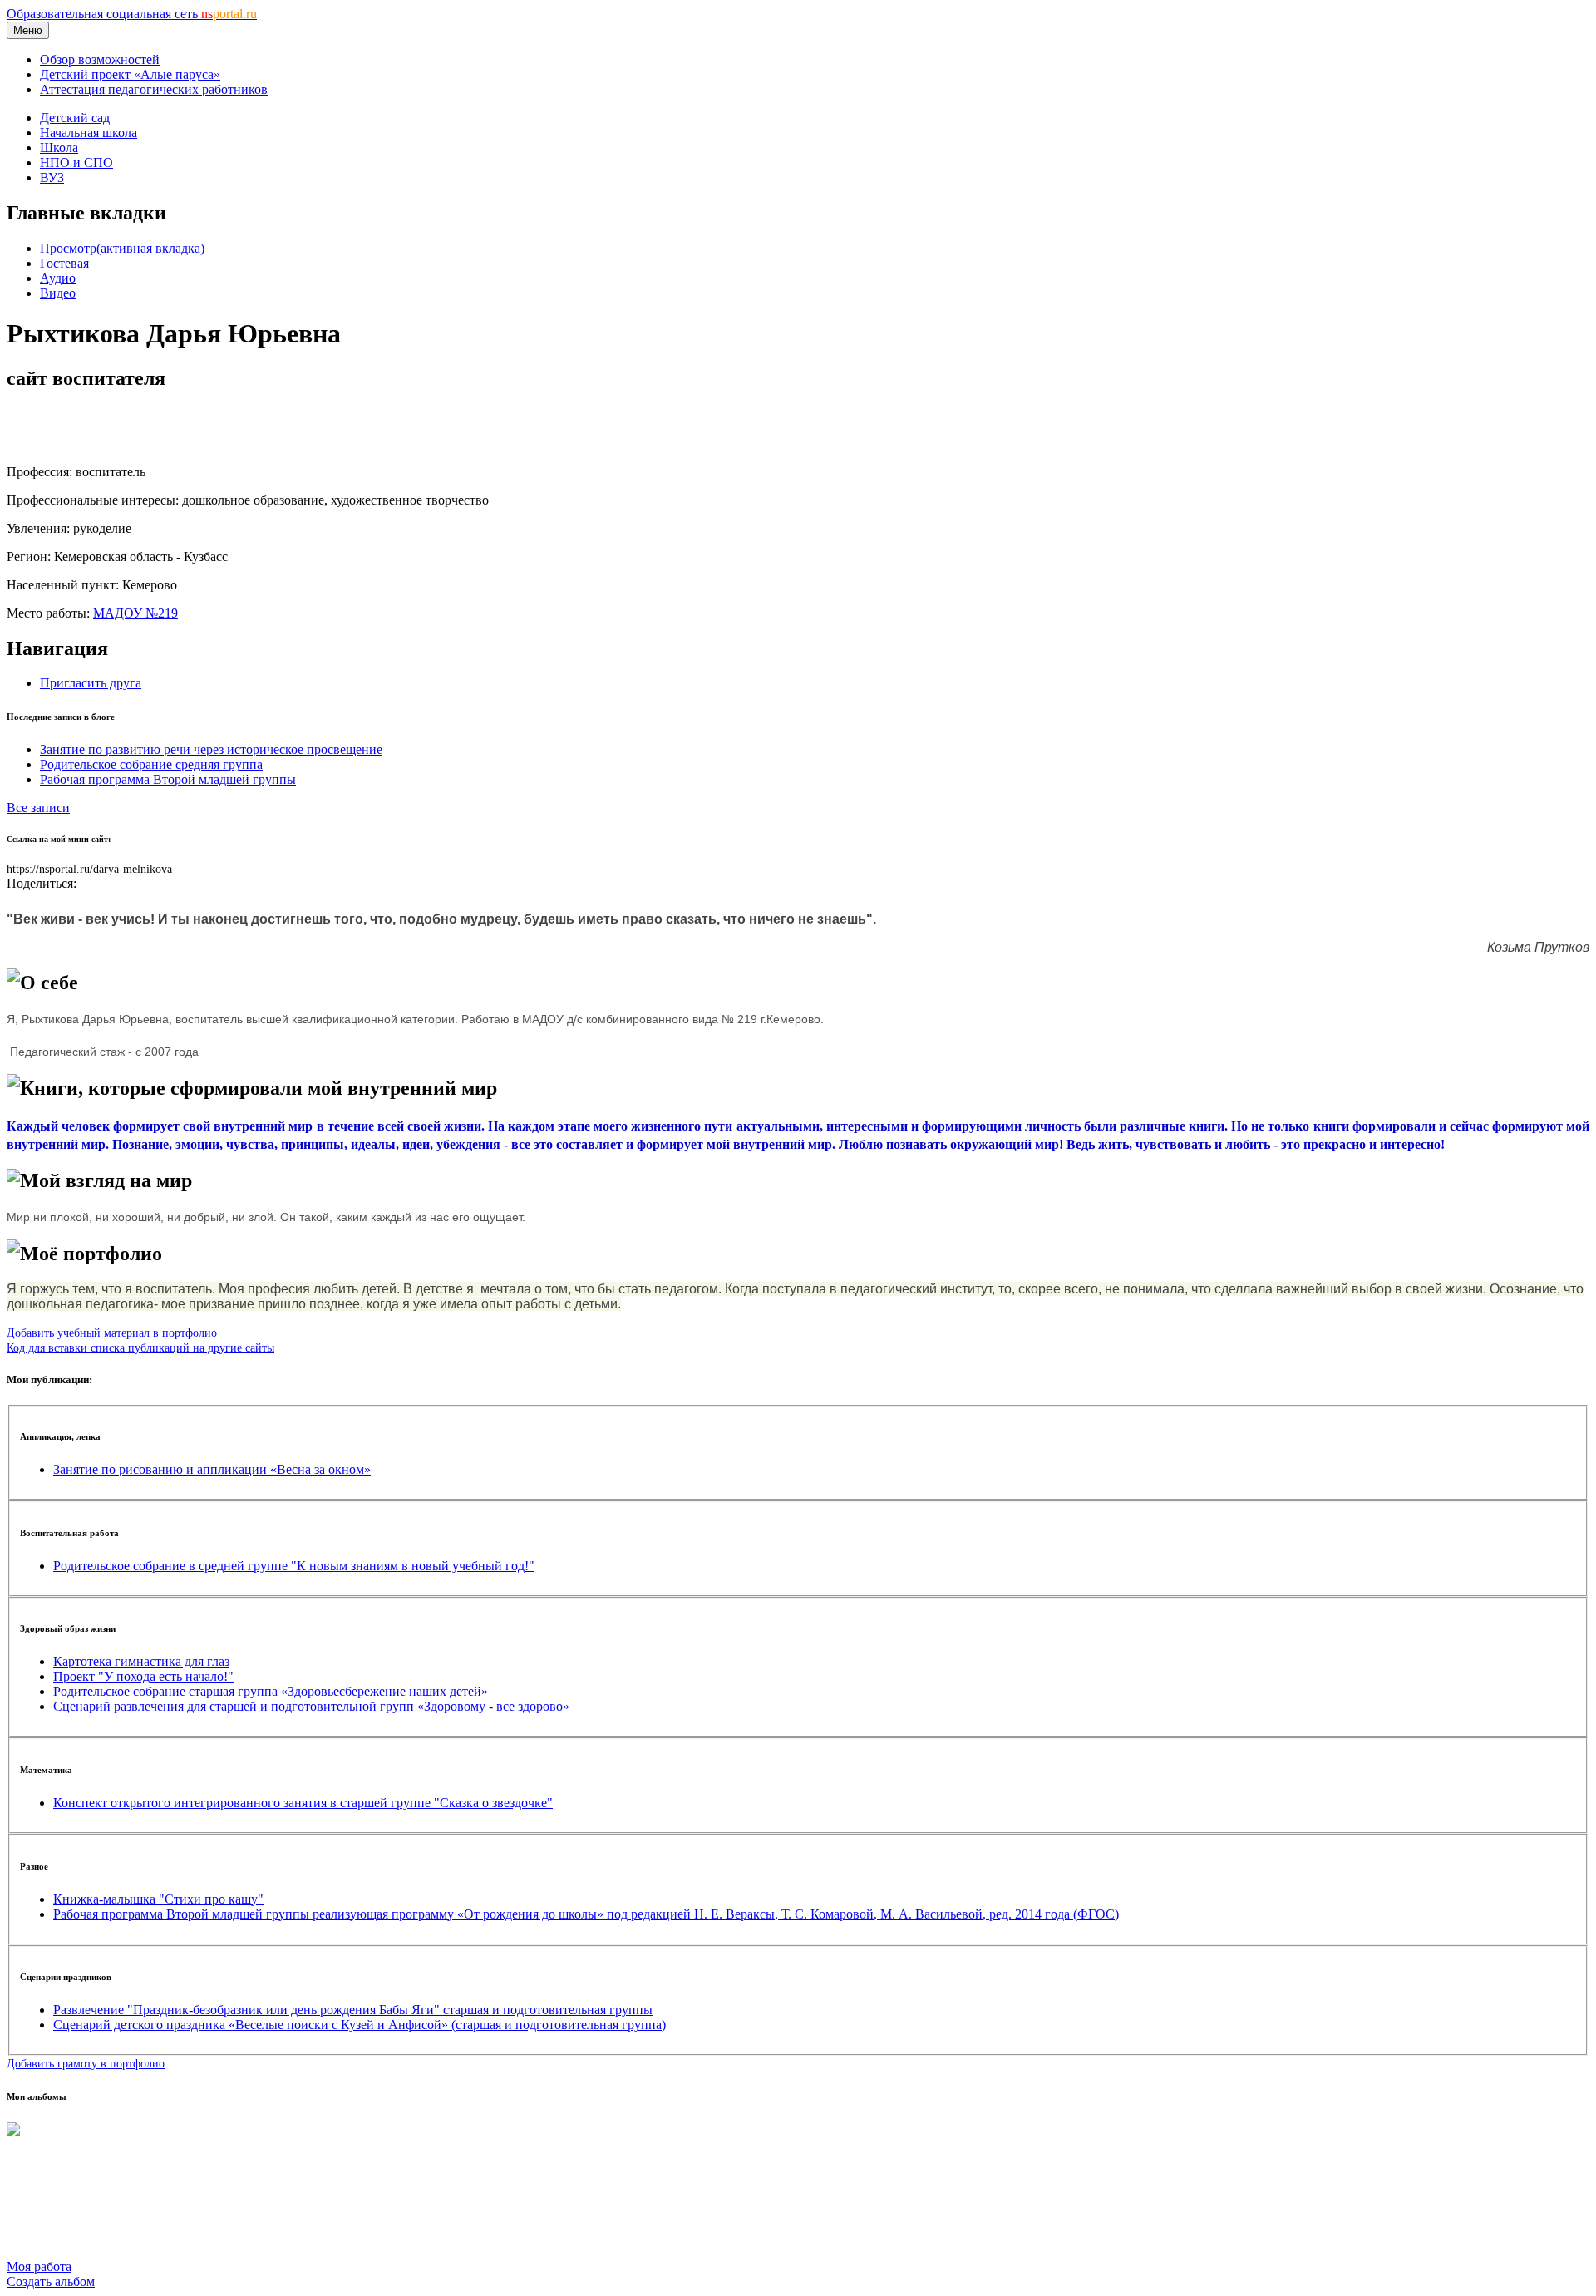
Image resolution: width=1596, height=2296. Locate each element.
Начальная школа (89, 133)
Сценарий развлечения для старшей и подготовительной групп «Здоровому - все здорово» (311, 1706)
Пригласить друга (91, 683)
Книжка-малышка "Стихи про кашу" (158, 1899)
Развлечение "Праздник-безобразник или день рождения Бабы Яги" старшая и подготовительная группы (353, 2010)
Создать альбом (51, 2281)
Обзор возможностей (100, 59)
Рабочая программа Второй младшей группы (168, 779)
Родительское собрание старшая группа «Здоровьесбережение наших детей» (271, 1691)
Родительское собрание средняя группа (151, 764)
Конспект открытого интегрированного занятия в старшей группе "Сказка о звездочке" (303, 1803)
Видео (58, 293)
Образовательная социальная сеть (132, 14)
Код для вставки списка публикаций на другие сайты (140, 1348)
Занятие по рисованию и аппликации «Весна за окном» (212, 1469)
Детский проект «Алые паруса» (130, 74)
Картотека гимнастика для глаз (141, 1661)
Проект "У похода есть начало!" (143, 1676)
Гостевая (64, 263)
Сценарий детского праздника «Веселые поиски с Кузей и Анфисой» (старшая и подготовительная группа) (360, 2025)
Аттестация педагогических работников (154, 89)
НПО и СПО (76, 163)
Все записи (38, 808)
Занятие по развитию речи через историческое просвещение (211, 749)
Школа (59, 148)
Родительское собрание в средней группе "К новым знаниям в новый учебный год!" (294, 1566)
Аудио (58, 278)
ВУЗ (52, 177)
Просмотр (122, 248)
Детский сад (75, 118)
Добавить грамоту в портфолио (86, 2063)
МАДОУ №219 (135, 613)
